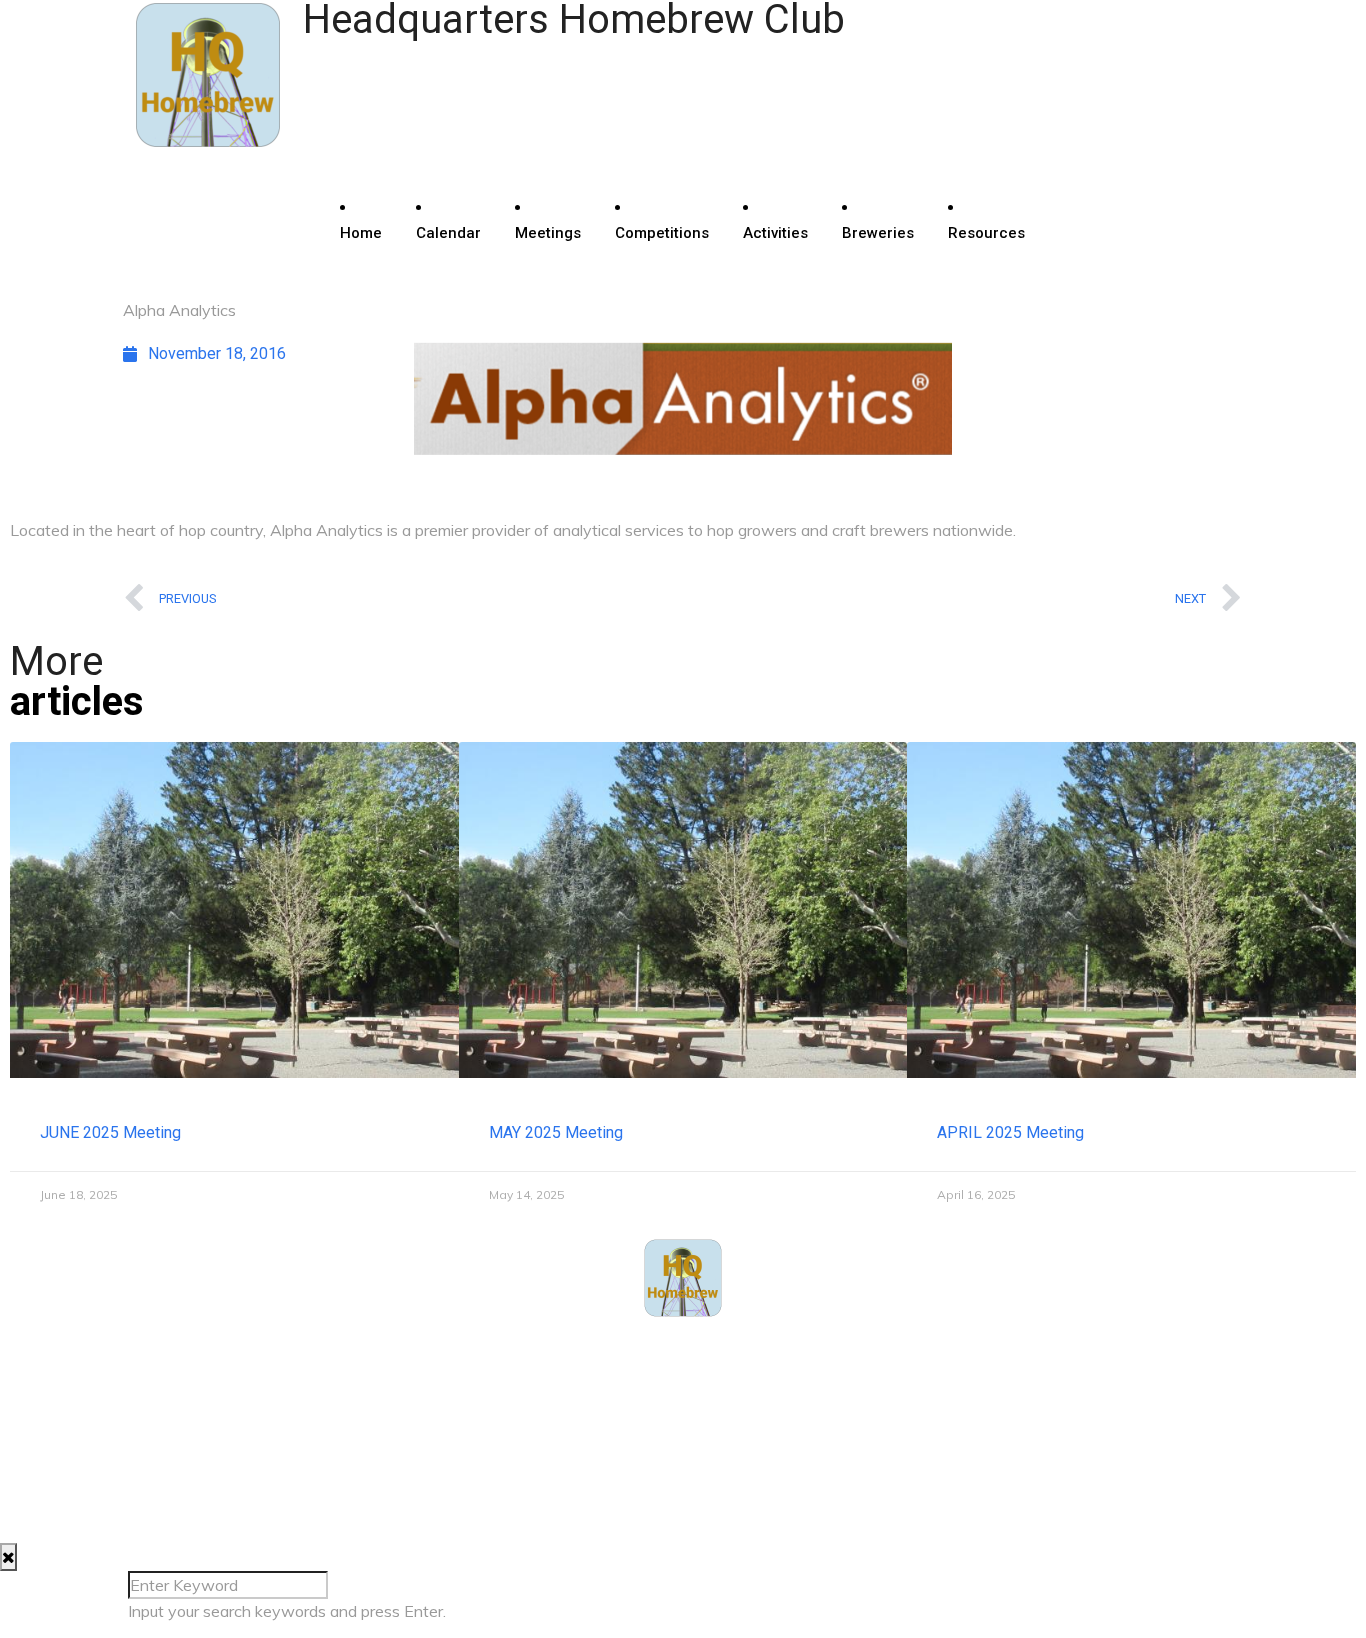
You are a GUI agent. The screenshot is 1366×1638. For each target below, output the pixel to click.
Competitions (662, 233)
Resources (986, 233)
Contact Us (183, 1375)
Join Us (171, 1400)
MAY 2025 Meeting (556, 1132)
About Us (177, 1350)
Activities (775, 233)
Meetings (548, 233)
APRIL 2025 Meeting (1010, 1132)
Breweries (878, 233)
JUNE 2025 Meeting (110, 1132)
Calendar (448, 233)
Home (361, 233)
